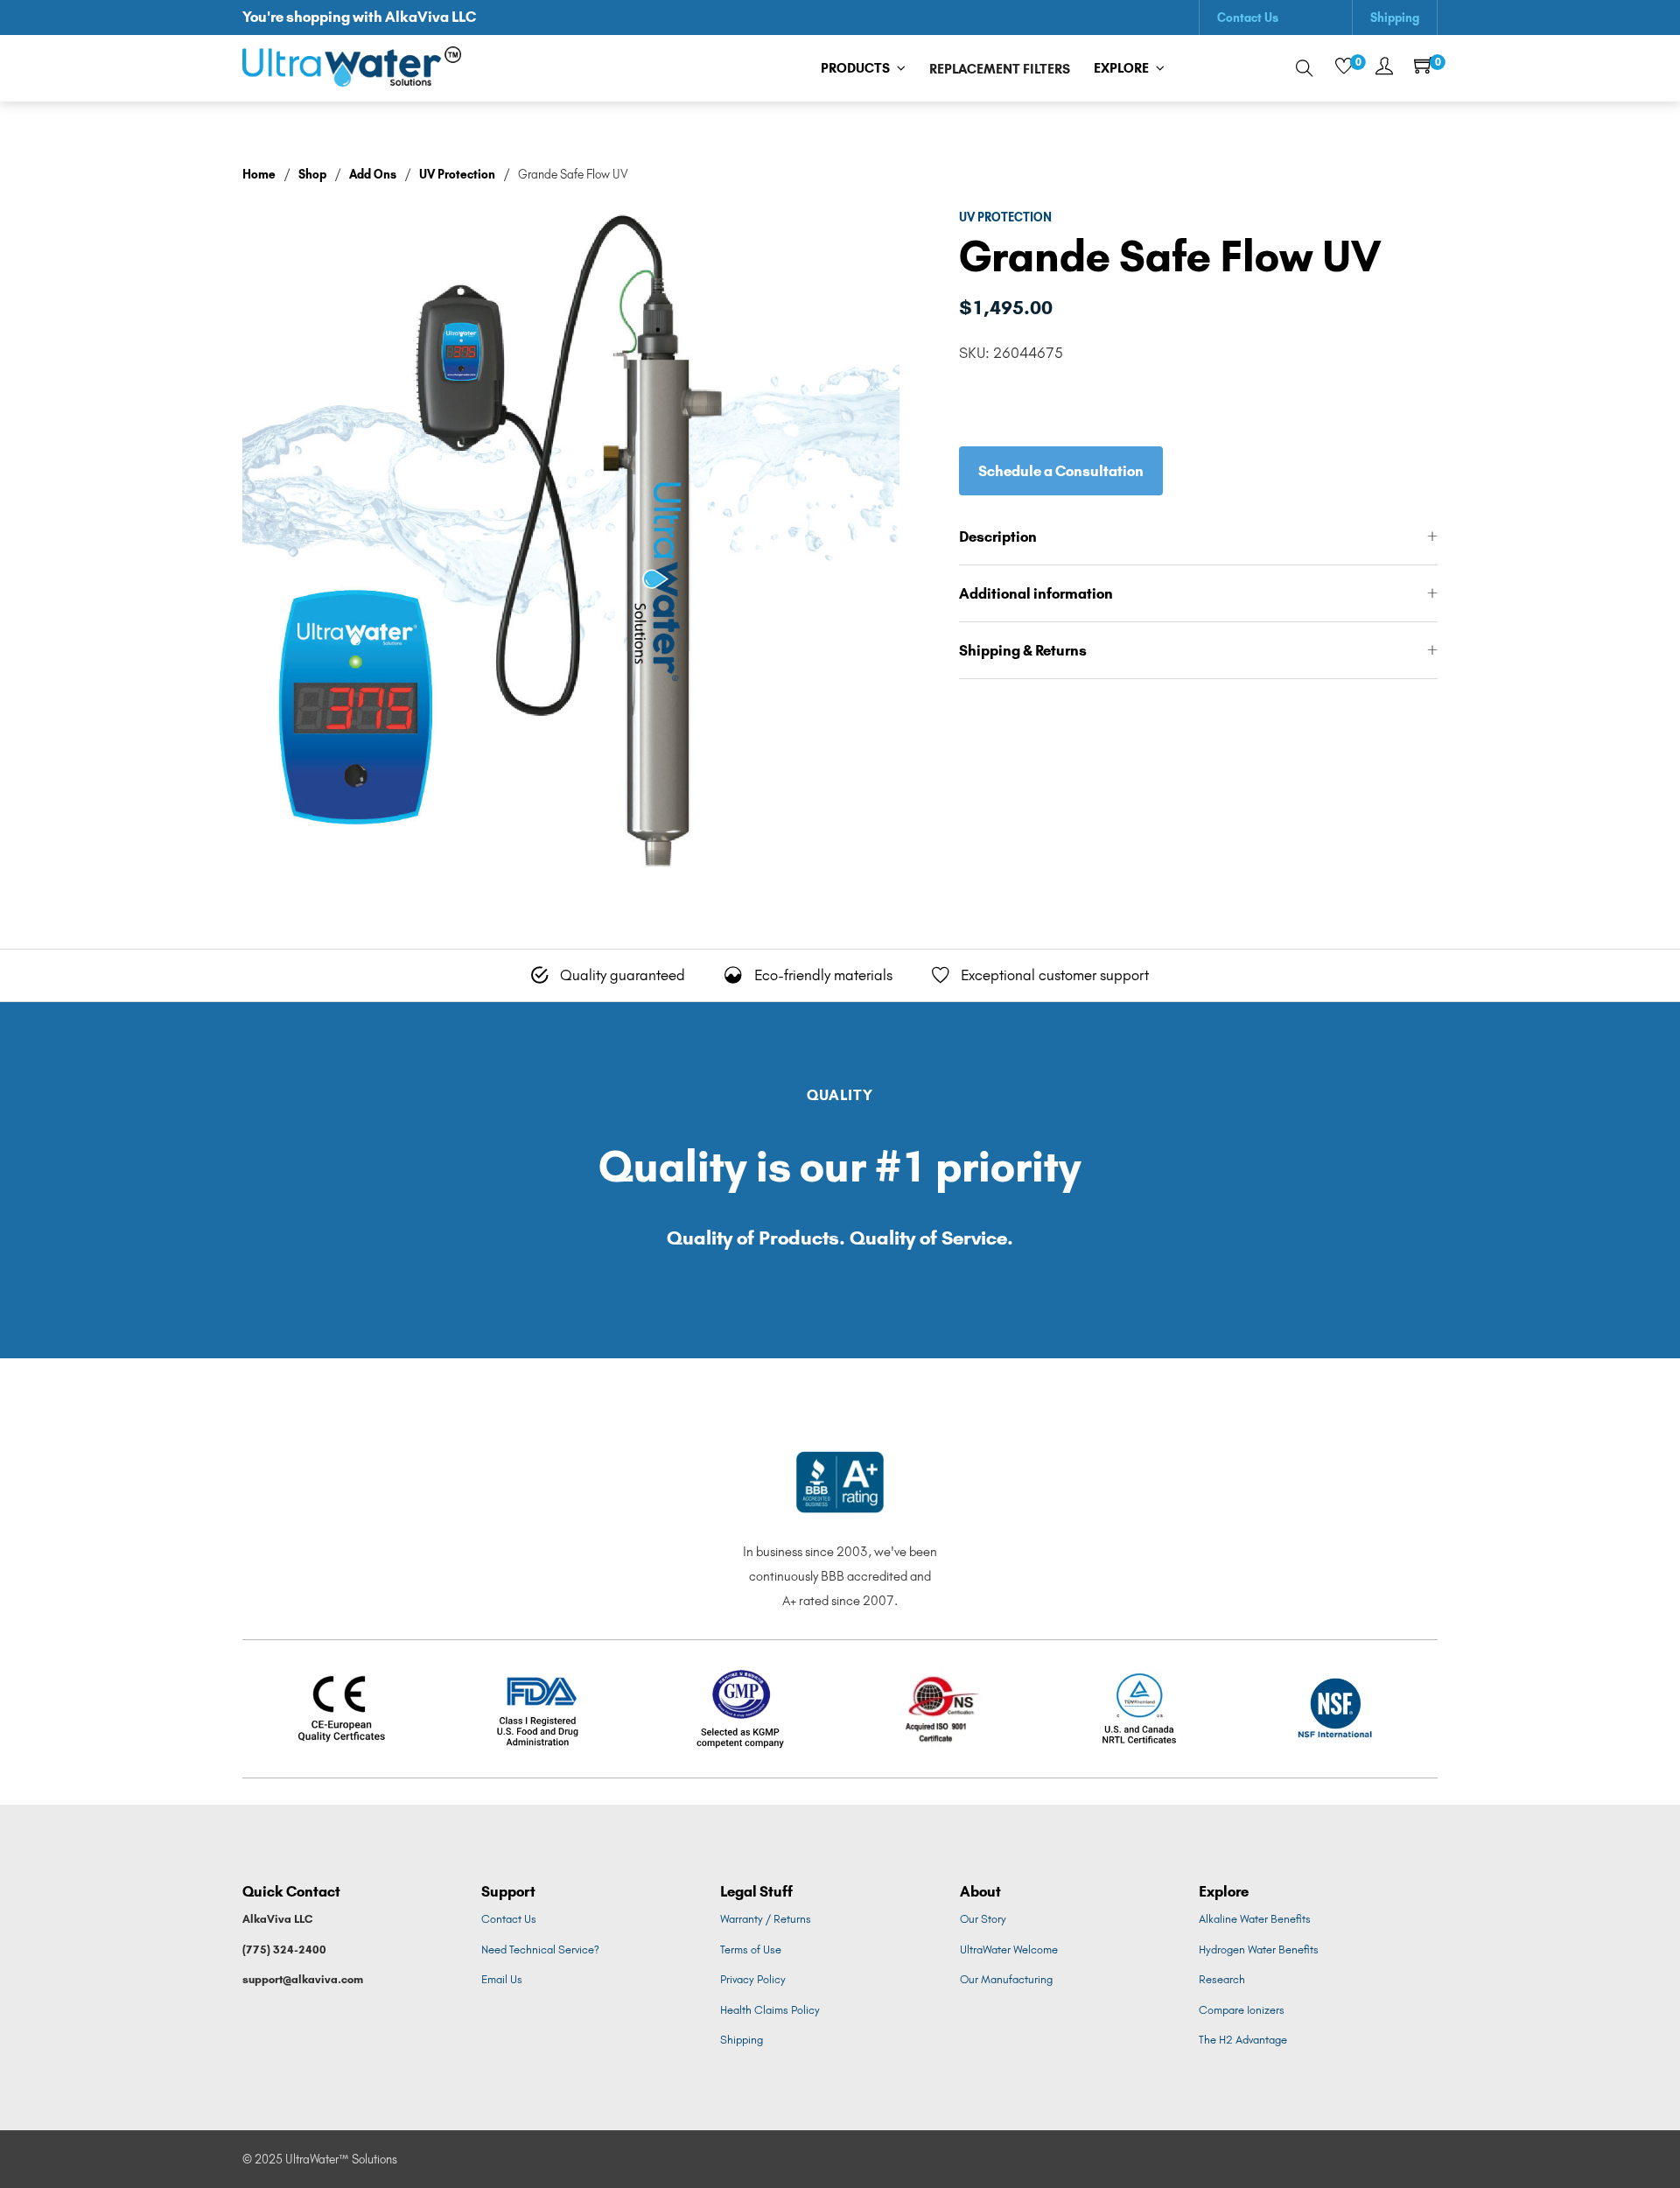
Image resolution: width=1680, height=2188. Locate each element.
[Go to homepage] (352, 69)
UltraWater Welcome (1009, 1950)
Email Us (502, 1979)
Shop (312, 174)
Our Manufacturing (1006, 1979)
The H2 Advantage (1243, 2040)
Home (259, 174)
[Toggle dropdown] (901, 68)
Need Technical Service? (540, 1950)
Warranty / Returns (766, 1919)
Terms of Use (751, 1950)
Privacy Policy (753, 1979)
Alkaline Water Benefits (1255, 1919)
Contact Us (1248, 18)
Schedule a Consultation (1061, 471)
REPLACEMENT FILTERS (1000, 69)
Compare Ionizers (1242, 2010)
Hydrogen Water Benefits (1259, 1950)
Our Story (983, 1919)
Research (1222, 1979)
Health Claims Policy (770, 2010)
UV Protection (457, 174)
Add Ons (373, 174)
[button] (1198, 537)
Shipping (1395, 18)
